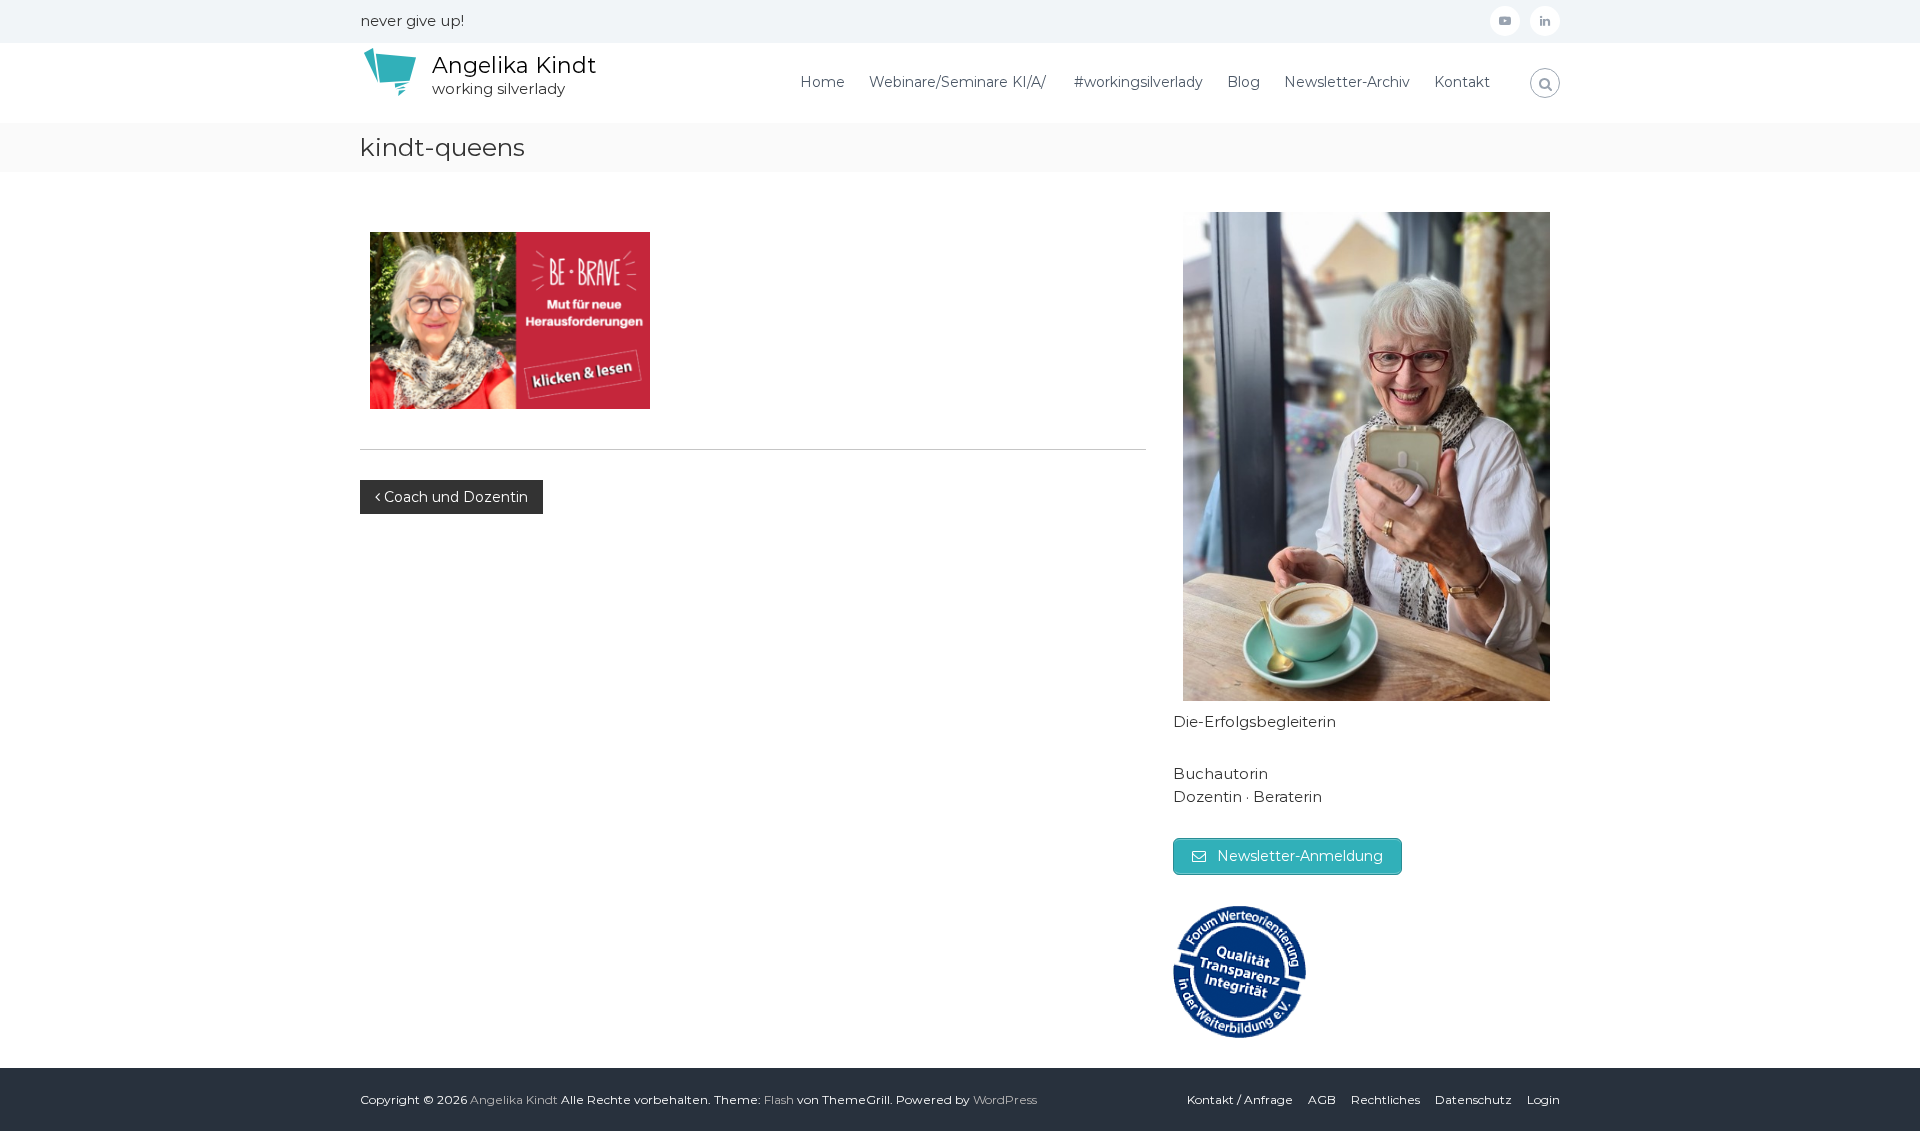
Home (822, 82)
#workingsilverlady (1138, 82)
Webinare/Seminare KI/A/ (959, 82)
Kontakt (1462, 82)
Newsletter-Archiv (1347, 82)
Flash (779, 1099)
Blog (1243, 82)
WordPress (1005, 1099)
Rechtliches (1385, 1099)
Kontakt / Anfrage (1240, 1099)
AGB (1322, 1099)
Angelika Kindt (514, 65)
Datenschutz (1473, 1099)
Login (1543, 1099)
